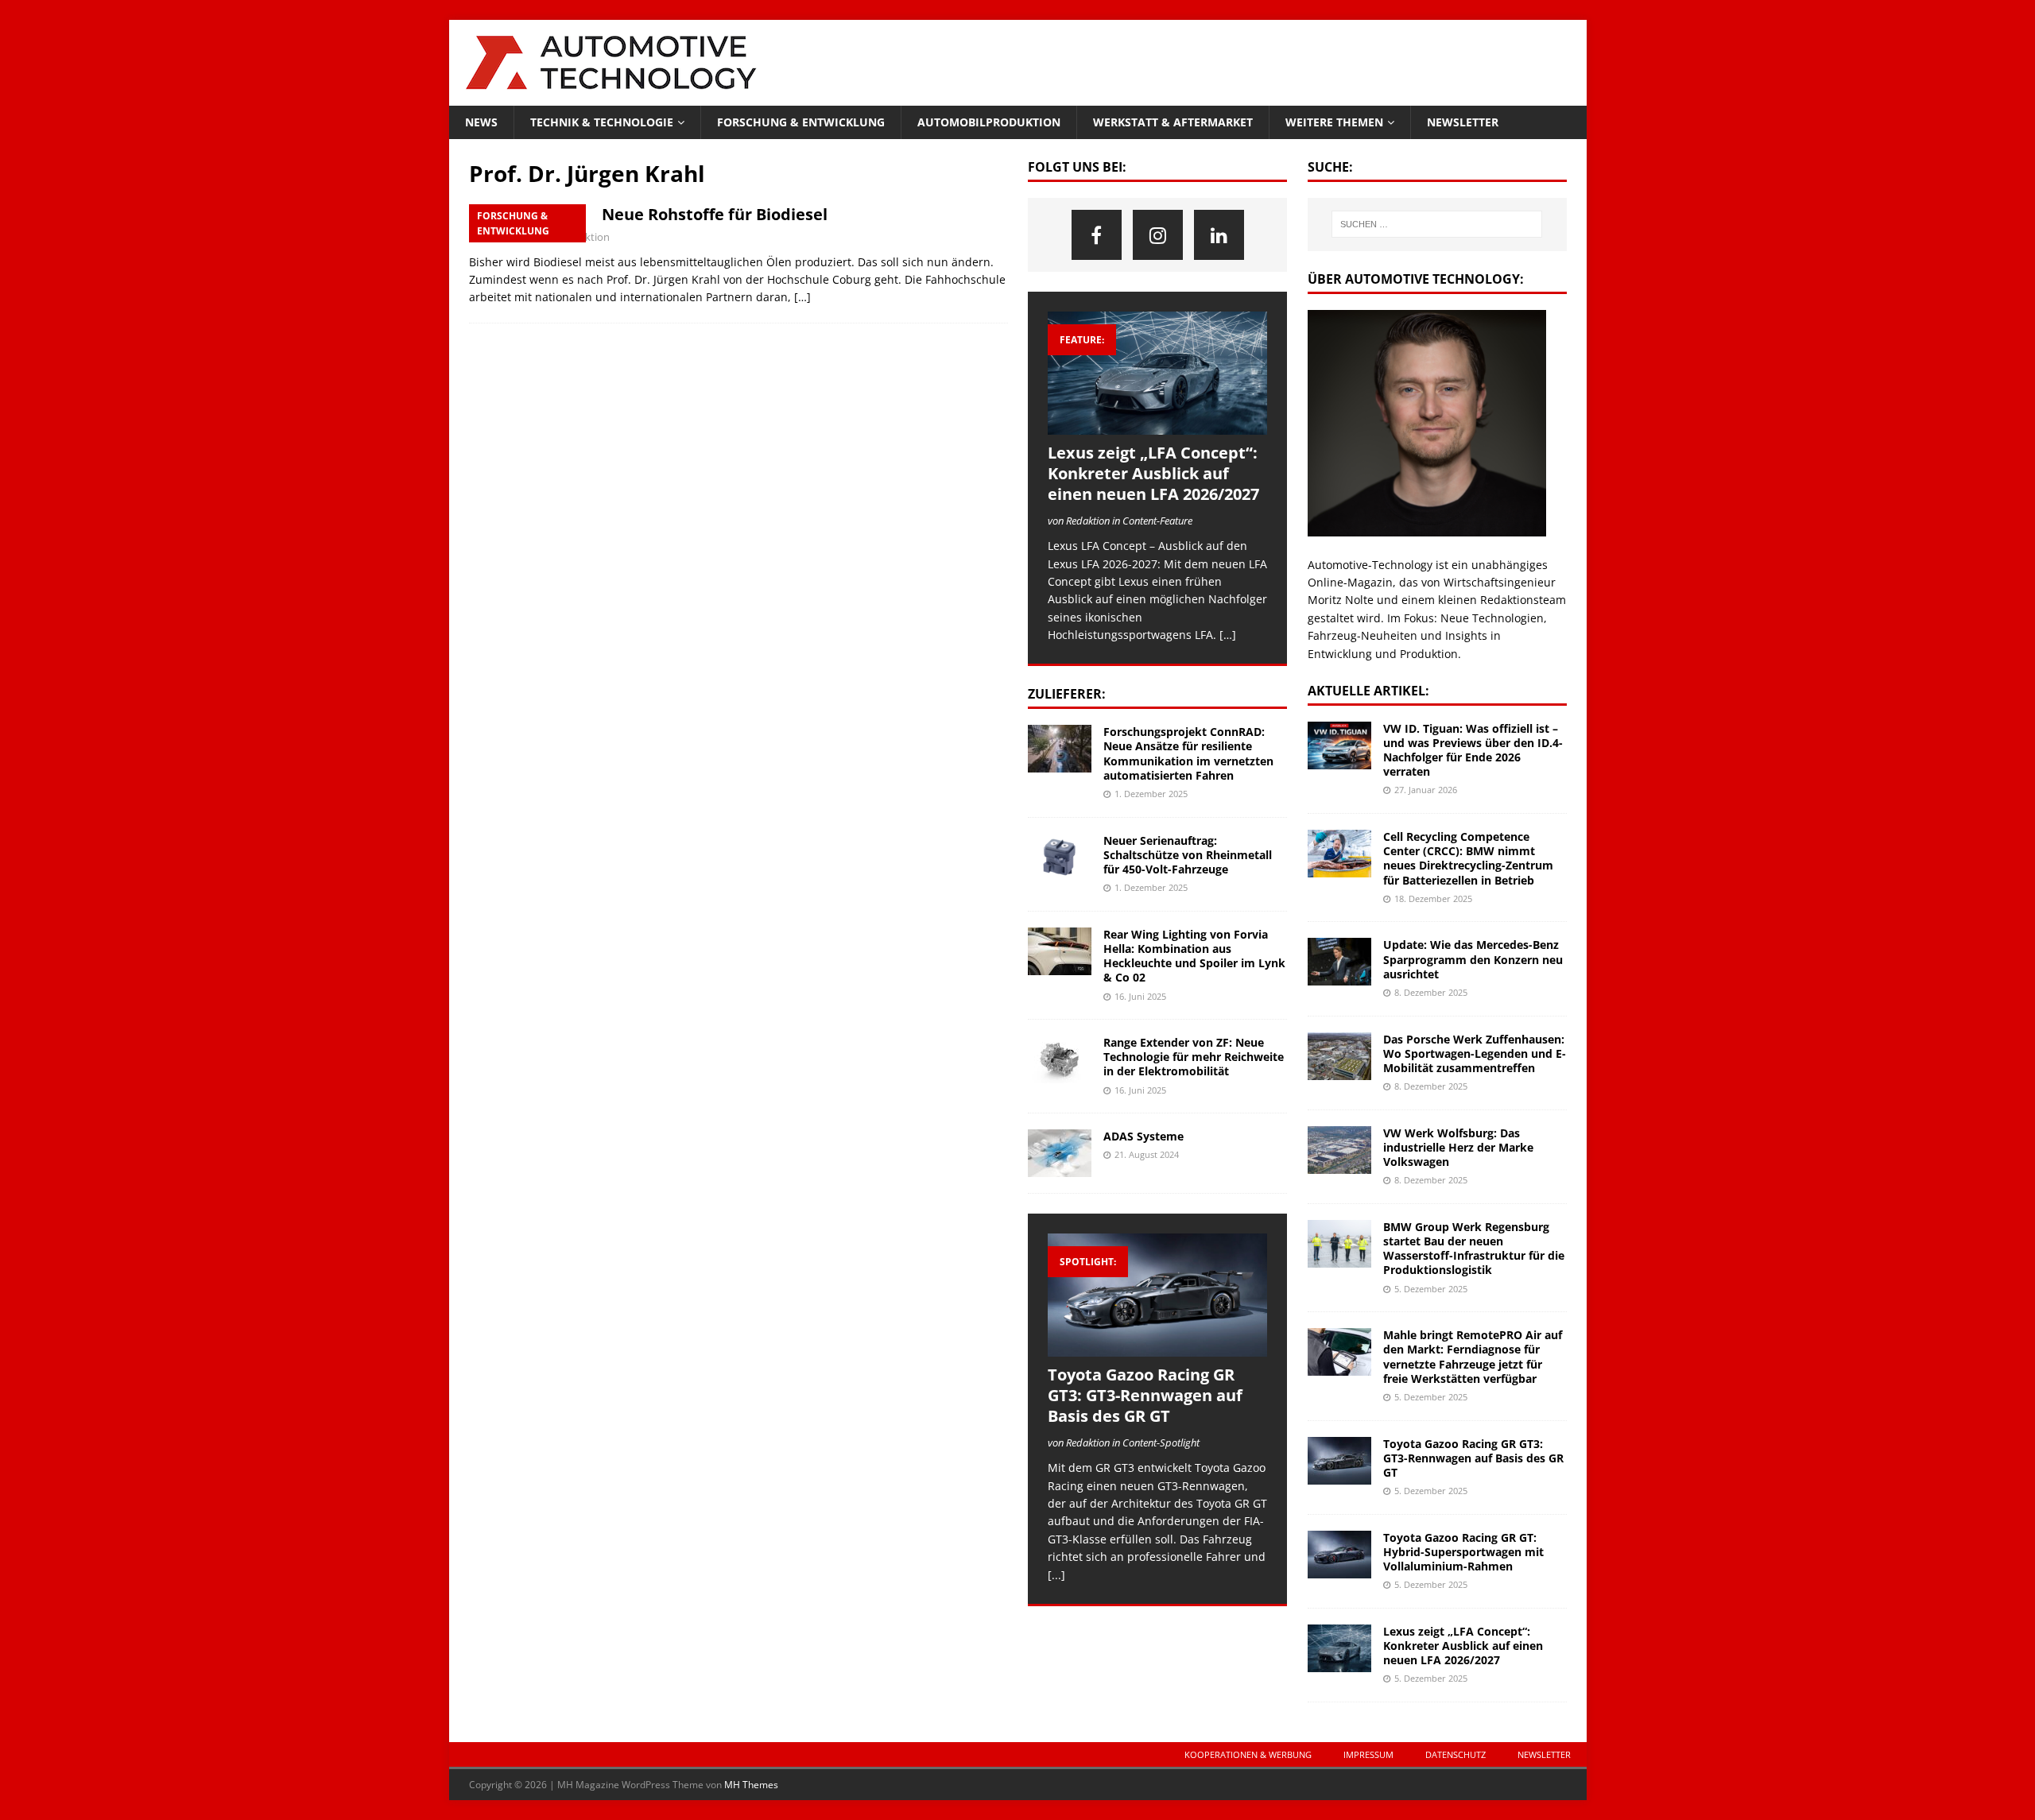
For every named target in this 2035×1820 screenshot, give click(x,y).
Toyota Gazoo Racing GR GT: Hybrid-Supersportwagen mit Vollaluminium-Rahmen (1463, 1552)
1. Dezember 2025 (1151, 794)
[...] (1056, 1575)
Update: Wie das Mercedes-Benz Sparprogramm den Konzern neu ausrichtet (1473, 959)
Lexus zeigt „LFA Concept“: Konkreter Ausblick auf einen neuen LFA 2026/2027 (1153, 473)
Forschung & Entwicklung (801, 122)
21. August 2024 (1147, 1154)
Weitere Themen (1334, 122)
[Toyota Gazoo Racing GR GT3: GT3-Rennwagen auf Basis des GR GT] (1157, 1295)
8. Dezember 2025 (1431, 992)
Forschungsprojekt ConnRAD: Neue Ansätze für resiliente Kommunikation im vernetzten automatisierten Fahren (1188, 753)
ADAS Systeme (1143, 1136)
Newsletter (1463, 122)
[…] (802, 297)
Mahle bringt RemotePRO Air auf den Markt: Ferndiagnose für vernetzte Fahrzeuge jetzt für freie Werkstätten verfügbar (1473, 1357)
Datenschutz (1456, 1754)
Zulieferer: (1067, 694)
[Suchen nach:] (1437, 224)
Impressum (1368, 1754)
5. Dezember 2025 (1431, 1289)
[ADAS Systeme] (1060, 1153)
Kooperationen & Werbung (1248, 1754)
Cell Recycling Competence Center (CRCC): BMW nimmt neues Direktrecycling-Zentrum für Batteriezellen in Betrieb (1468, 858)
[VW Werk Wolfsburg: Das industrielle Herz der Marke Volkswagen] (1339, 1150)
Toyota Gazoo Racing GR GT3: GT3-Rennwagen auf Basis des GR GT (1145, 1395)
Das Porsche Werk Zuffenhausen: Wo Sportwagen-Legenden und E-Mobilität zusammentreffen (1475, 1053)
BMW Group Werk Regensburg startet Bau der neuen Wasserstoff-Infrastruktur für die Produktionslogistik (1474, 1249)
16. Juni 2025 (1140, 996)
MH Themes (751, 1785)
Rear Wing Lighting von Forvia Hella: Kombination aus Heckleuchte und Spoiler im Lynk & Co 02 (1194, 956)
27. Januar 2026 (1426, 790)
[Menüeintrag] (1097, 235)
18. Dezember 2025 (1433, 898)
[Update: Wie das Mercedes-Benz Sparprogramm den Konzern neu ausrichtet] (1339, 962)
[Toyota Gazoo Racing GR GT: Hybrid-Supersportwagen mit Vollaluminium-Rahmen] (1339, 1555)
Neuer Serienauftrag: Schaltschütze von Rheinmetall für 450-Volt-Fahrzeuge (1188, 855)
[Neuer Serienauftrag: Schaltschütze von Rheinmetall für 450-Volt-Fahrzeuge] (1060, 858)
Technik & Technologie (602, 122)
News (481, 122)
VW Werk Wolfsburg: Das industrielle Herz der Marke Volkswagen (1458, 1147)
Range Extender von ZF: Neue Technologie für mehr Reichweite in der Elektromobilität (1194, 1057)
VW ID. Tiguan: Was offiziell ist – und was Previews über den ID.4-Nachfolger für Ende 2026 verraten (1473, 750)
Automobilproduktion (989, 122)
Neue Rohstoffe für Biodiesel (715, 214)
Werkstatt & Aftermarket (1173, 122)
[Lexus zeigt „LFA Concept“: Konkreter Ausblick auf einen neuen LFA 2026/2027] (1157, 373)
